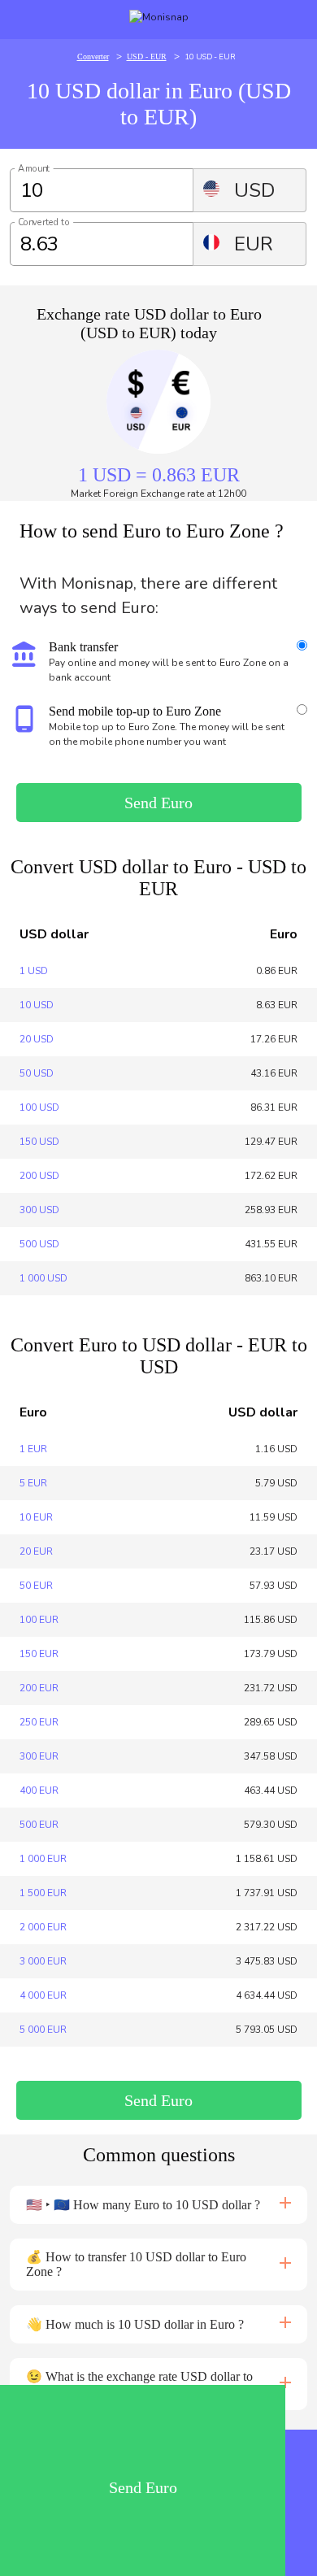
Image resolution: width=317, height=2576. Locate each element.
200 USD (39, 1176)
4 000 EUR (43, 1995)
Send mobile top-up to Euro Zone (135, 711)
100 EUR (39, 1620)
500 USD (39, 1244)
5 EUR (33, 1483)
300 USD (39, 1210)
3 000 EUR (43, 1961)
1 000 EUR (43, 1859)
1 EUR (33, 1449)
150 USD (39, 1142)
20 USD (37, 1039)
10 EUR (36, 1517)
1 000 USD (43, 1278)
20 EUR (36, 1551)
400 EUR (39, 1791)
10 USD (37, 1005)
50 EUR (36, 1586)
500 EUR (39, 1825)
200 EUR (39, 1688)
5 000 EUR (43, 2030)
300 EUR (39, 1756)
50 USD (37, 1073)
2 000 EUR (43, 1927)
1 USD (34, 971)
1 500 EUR (43, 1893)
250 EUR (39, 1722)
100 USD (39, 1107)
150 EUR (39, 1654)
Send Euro (158, 803)
